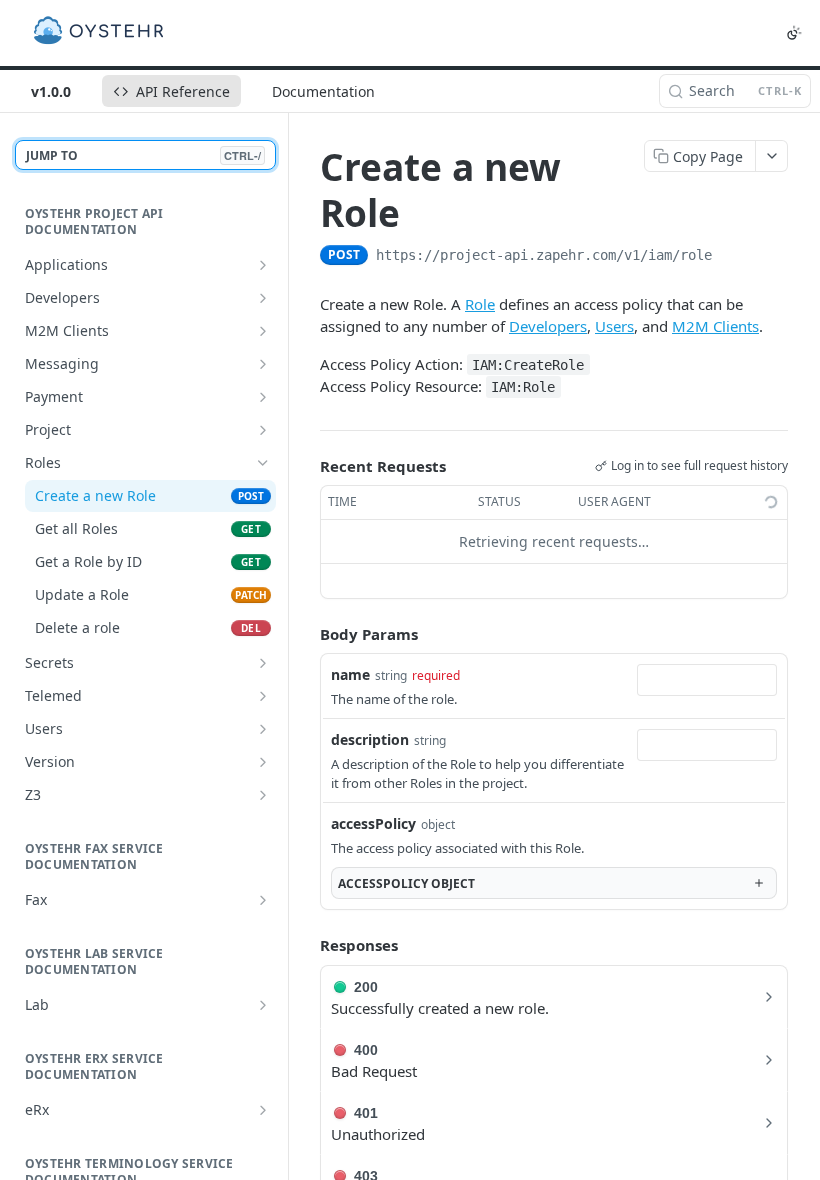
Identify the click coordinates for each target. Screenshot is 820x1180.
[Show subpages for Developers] (263, 298)
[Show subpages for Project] (263, 430)
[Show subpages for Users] (263, 729)
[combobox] (707, 680)
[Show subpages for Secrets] (263, 663)
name (350, 674)
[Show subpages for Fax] (263, 900)
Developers (548, 326)
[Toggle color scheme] (794, 33)
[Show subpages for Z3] (263, 795)
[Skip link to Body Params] (306, 634)
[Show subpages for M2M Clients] (263, 331)
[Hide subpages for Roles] (263, 463)
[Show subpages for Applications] (263, 265)
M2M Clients (715, 326)
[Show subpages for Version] (263, 762)
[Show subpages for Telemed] (263, 696)
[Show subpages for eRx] (263, 1110)
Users (614, 326)
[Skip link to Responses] (306, 945)
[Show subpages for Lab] (263, 1005)
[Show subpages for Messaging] (263, 364)
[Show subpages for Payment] (263, 397)
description (370, 739)
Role (480, 304)
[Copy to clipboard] (732, 257)
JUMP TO (143, 155)
